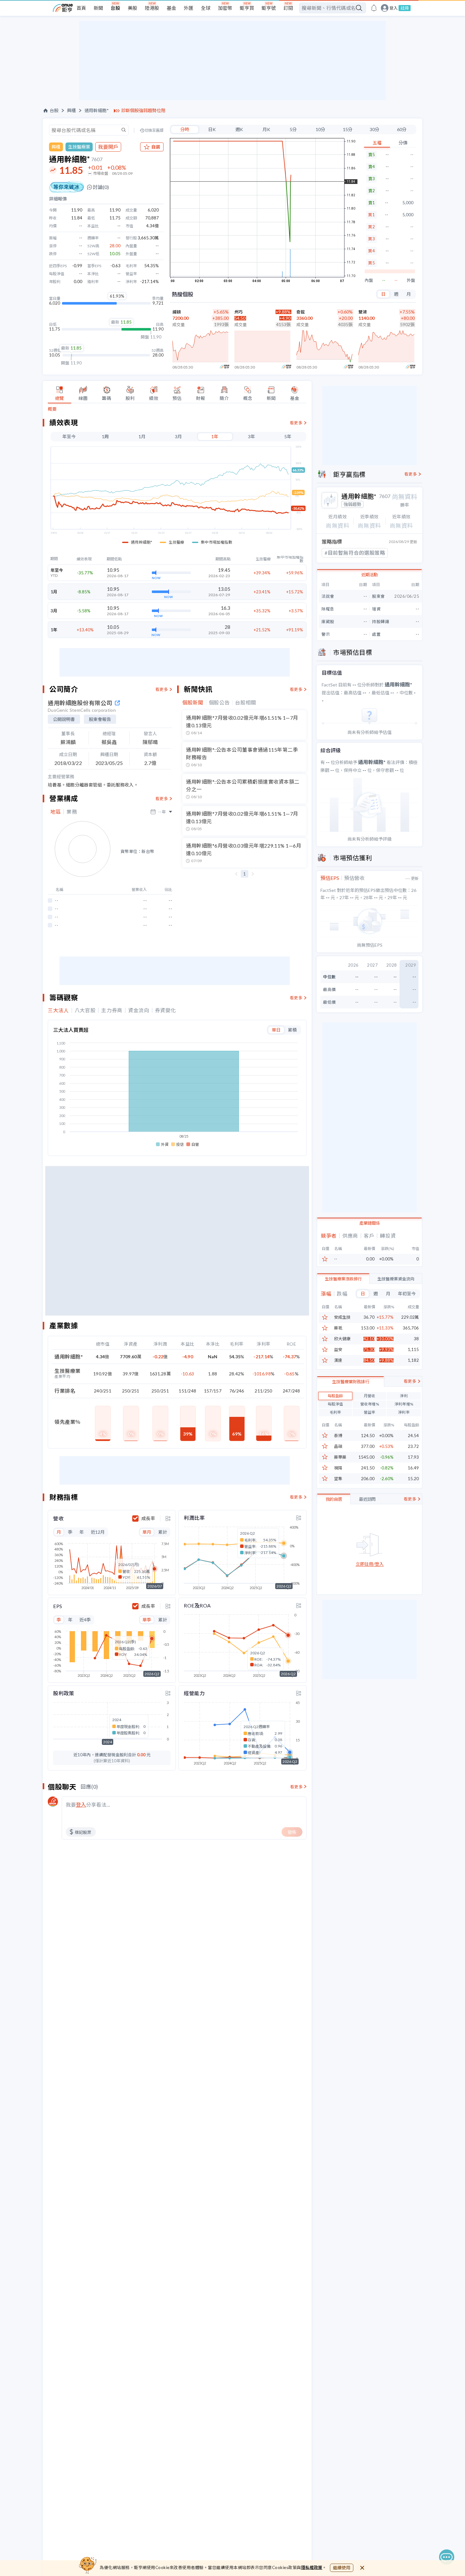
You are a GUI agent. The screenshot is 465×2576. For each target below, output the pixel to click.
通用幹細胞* (97, 110)
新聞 (98, 8)
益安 (338, 1350)
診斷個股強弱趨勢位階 (143, 110)
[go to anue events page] (374, 8)
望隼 (338, 1479)
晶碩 (338, 1446)
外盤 (411, 280)
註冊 (405, 8)
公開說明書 (64, 719)
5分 (293, 129)
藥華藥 (340, 1457)
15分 (348, 129)
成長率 (148, 1518)
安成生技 (342, 1317)
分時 (185, 129)
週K (239, 129)
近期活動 (369, 575)
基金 (171, 8)
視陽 (338, 1468)
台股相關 (246, 703)
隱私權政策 (312, 2567)
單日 (276, 1030)
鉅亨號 (269, 8)
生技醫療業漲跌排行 (343, 1279)
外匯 (189, 8)
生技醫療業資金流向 (396, 1279)
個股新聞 (193, 703)
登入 (394, 8)
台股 (115, 8)
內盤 (369, 280)
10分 (320, 129)
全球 (206, 8)
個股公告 (219, 703)
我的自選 (334, 1499)
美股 (133, 8)
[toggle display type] (168, 1518)
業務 (72, 812)
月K (266, 129)
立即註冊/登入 (370, 1564)
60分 (402, 129)
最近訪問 (367, 1499)
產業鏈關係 (370, 1223)
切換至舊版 (154, 130)
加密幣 (225, 8)
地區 (56, 812)
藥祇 (338, 1328)
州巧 (239, 312)
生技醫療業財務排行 (351, 1382)
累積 (292, 1030)
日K (212, 129)
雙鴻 (363, 312)
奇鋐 (301, 312)
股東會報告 (100, 719)
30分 (375, 129)
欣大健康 (342, 1339)
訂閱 (288, 8)
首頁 (81, 8)
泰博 (338, 1436)
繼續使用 (342, 2568)
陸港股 (152, 8)
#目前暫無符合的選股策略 (355, 553)
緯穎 (177, 312)
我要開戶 (108, 147)
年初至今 (407, 1294)
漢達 (338, 1360)
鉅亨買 (247, 8)
